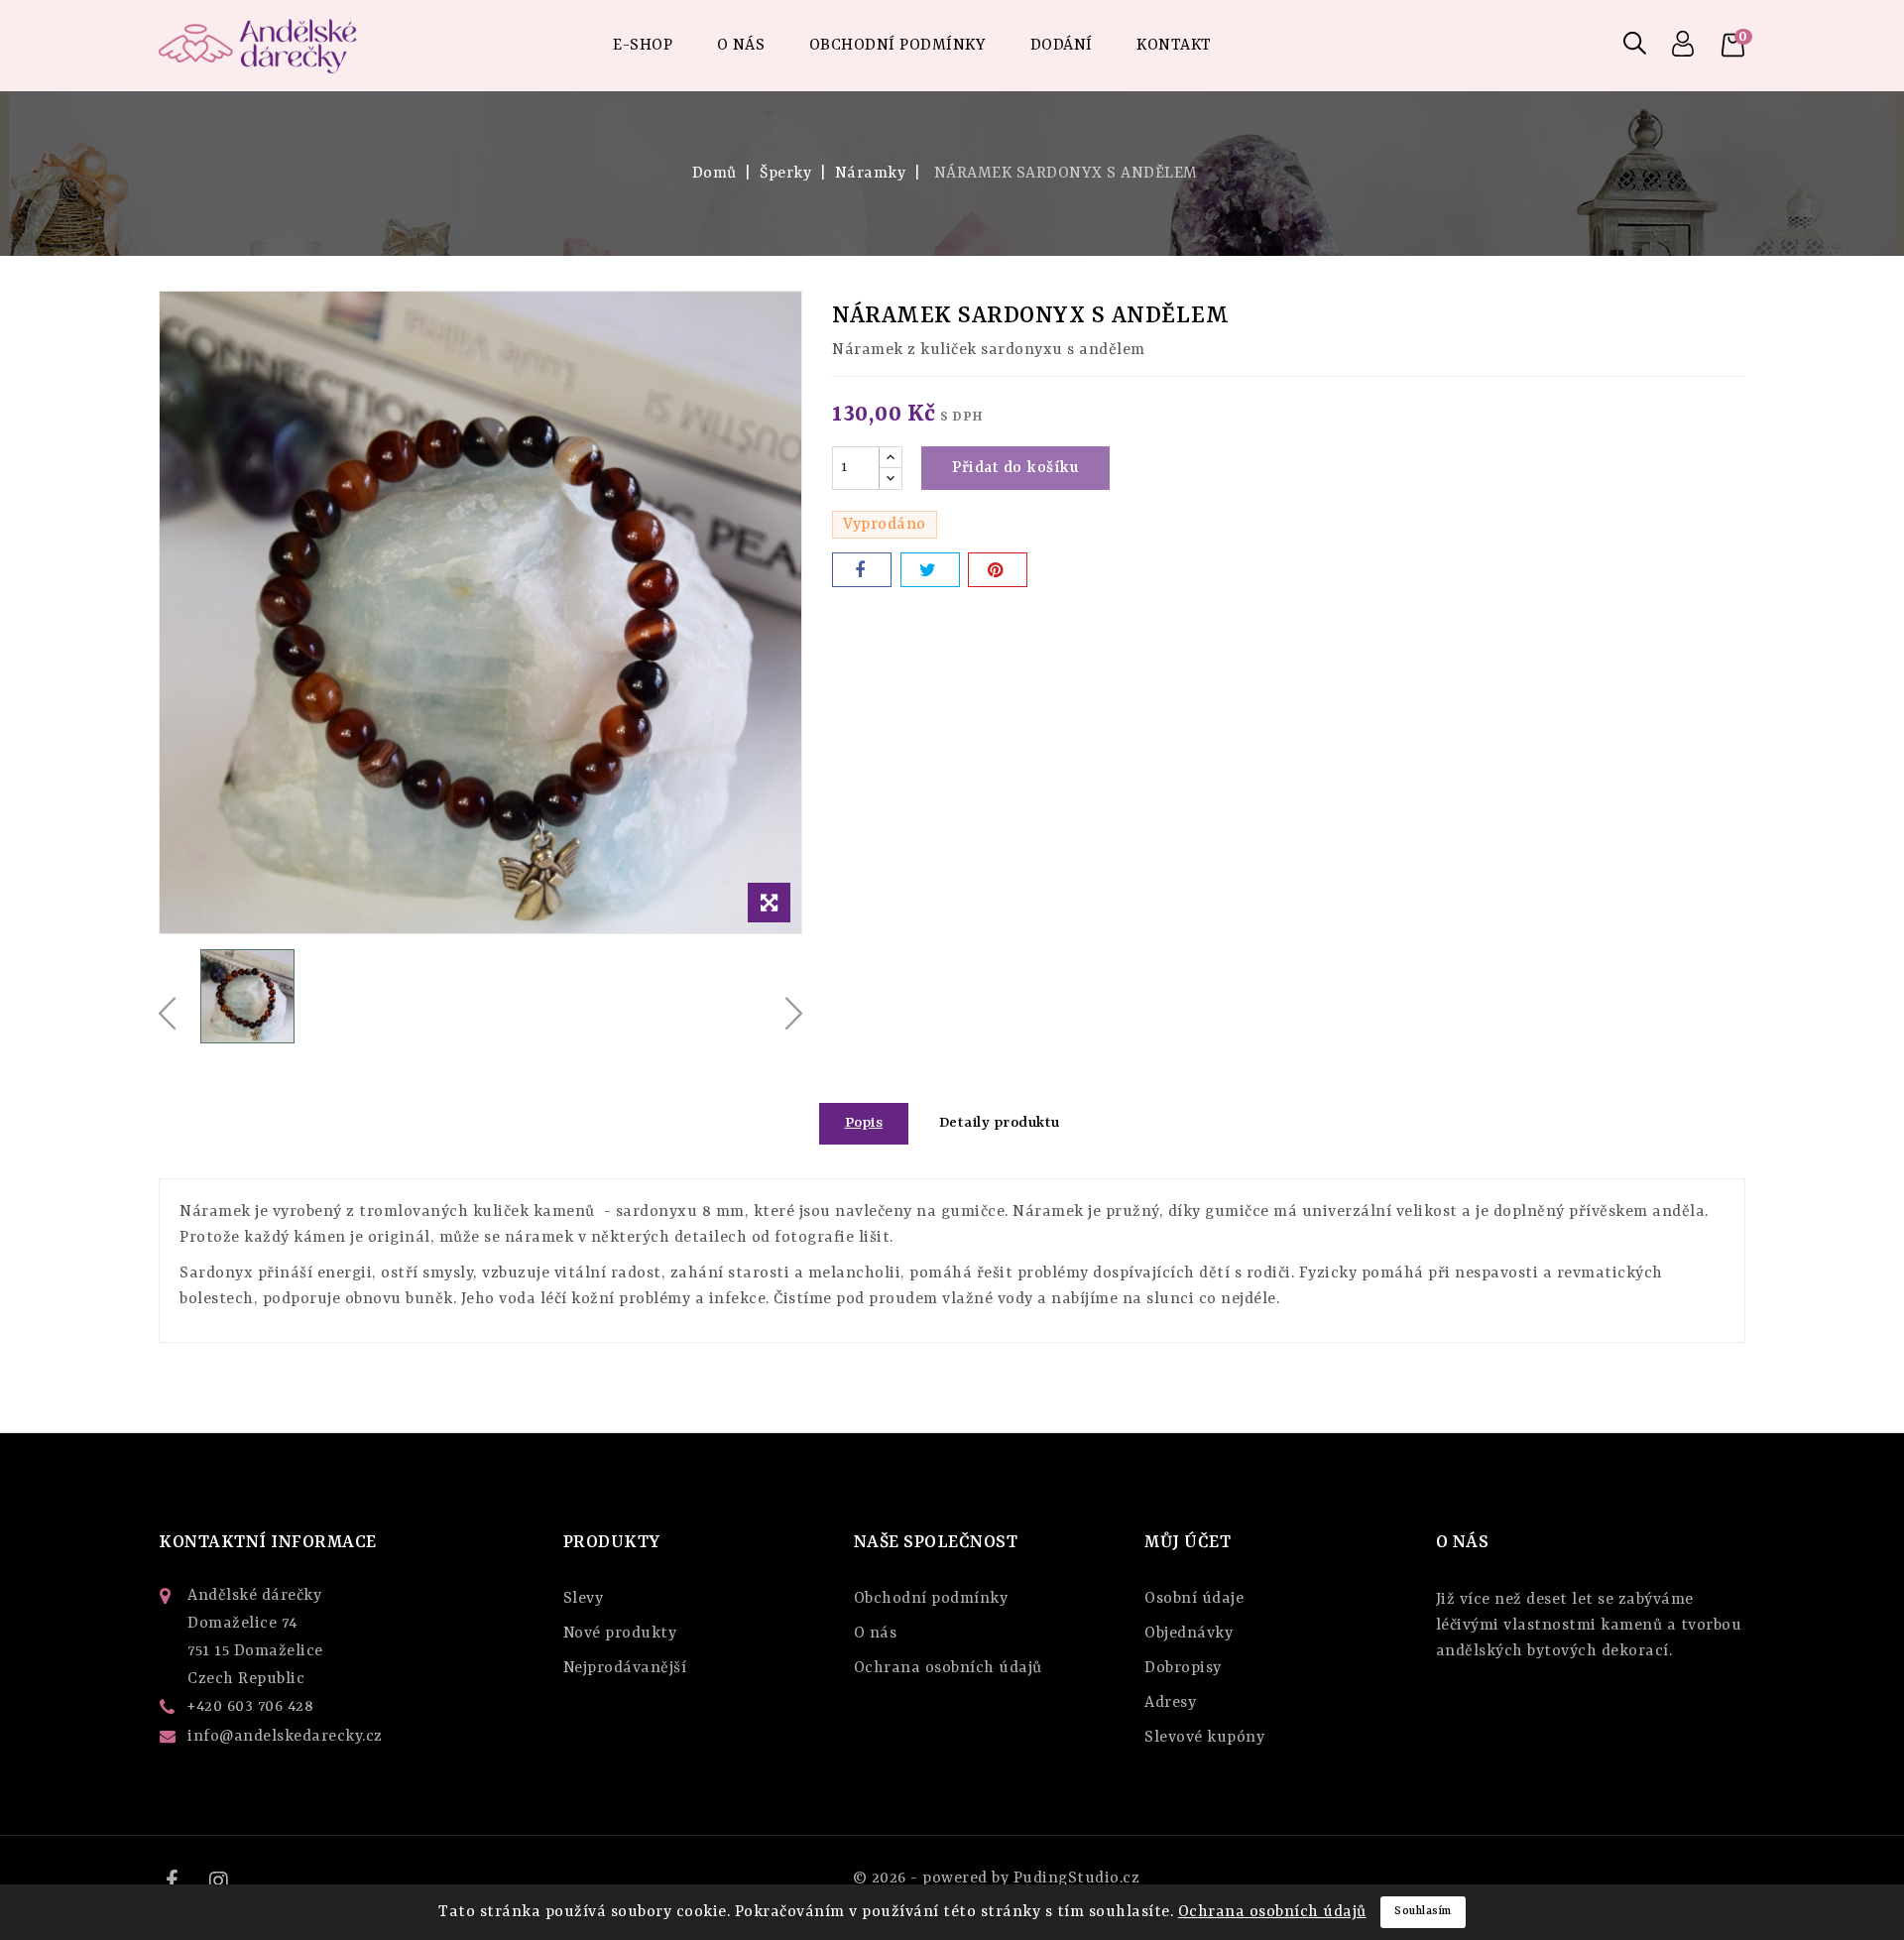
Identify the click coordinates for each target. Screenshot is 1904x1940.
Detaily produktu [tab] (1000, 1123)
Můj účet (1188, 1542)
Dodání (1062, 46)
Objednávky (1189, 1634)
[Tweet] (930, 570)
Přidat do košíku (1015, 468)
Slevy (584, 1599)
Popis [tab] (864, 1123)
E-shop (643, 46)
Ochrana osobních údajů (948, 1668)
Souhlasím (1423, 1912)
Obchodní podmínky (898, 46)
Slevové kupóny (1204, 1738)
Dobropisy (1183, 1668)
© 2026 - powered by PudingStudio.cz (997, 1879)
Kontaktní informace (268, 1542)
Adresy (1170, 1703)
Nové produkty (620, 1634)
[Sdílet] (862, 570)
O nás (741, 46)
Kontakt (1174, 46)
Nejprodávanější (625, 1668)
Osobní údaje (1194, 1599)
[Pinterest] (998, 570)
